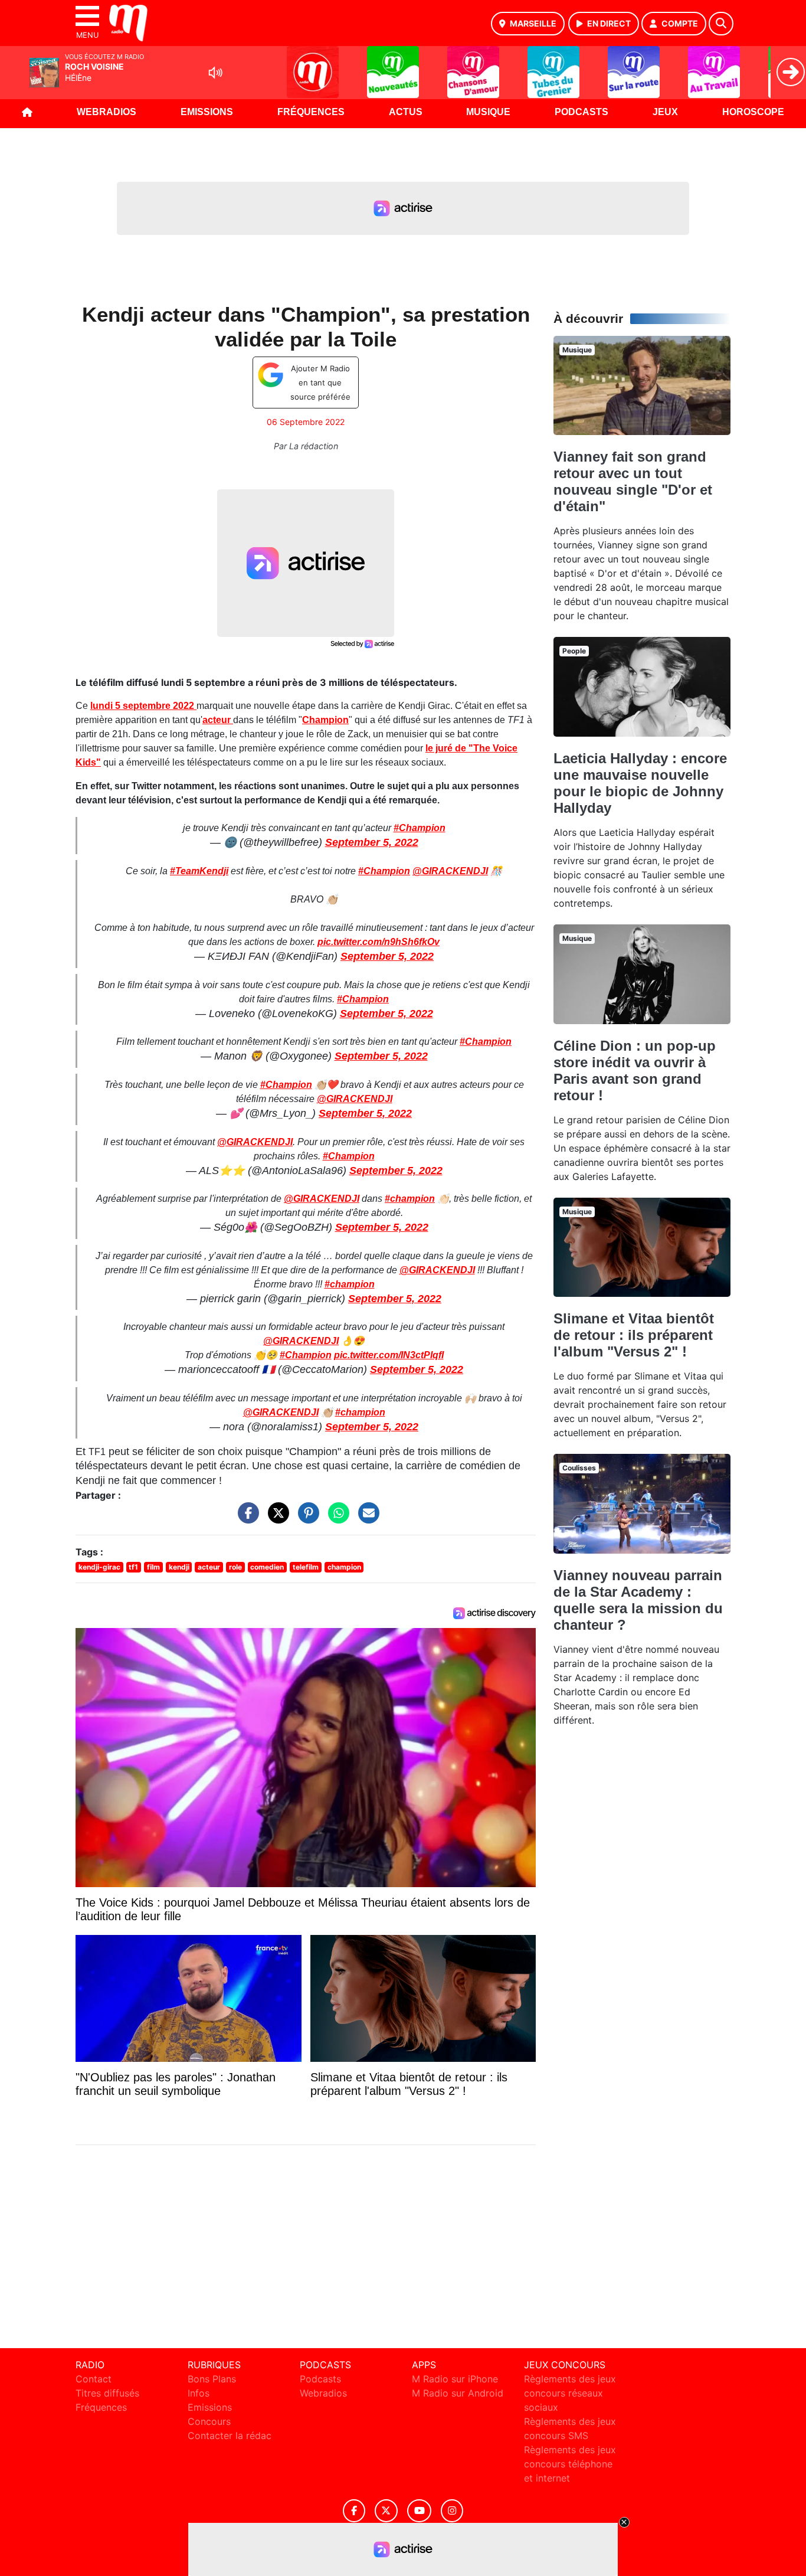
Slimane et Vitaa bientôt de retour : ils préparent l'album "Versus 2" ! (634, 1335)
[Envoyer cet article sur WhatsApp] (336, 1518)
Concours (209, 2421)
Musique (488, 112)
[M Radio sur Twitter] (386, 2511)
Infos (199, 2393)
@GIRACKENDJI (450, 871)
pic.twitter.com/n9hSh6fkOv (379, 942)
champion (344, 1567)
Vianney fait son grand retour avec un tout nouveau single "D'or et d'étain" (633, 481)
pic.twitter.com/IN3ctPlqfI (389, 1355)
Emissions (207, 112)
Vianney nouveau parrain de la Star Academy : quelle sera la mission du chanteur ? (638, 1600)
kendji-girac (99, 1567)
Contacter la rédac (230, 2436)
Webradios (107, 112)
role (235, 1567)
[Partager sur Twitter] (276, 1518)
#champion (410, 1199)
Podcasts (581, 112)
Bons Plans (212, 2379)
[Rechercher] (721, 24)
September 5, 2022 (372, 842)
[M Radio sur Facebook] (354, 2511)
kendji (179, 1567)
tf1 (133, 1567)
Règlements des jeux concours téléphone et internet (570, 2464)
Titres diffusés (107, 2393)
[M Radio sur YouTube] (419, 2511)
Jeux (665, 112)
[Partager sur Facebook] (245, 1518)
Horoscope (753, 112)
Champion (325, 720)
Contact (94, 2379)
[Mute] (215, 73)
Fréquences (311, 112)
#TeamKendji (199, 871)
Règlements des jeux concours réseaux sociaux (570, 2393)
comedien (267, 1567)
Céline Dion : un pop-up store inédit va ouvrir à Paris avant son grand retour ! (635, 1070)
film (153, 1567)
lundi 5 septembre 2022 (143, 706)
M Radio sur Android (458, 2393)
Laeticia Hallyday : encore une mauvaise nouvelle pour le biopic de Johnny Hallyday (640, 783)
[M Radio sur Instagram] (452, 2511)
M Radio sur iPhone (455, 2379)
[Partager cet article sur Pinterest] (306, 1518)
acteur (218, 720)
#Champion (420, 828)
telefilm (306, 1567)
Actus (406, 112)
